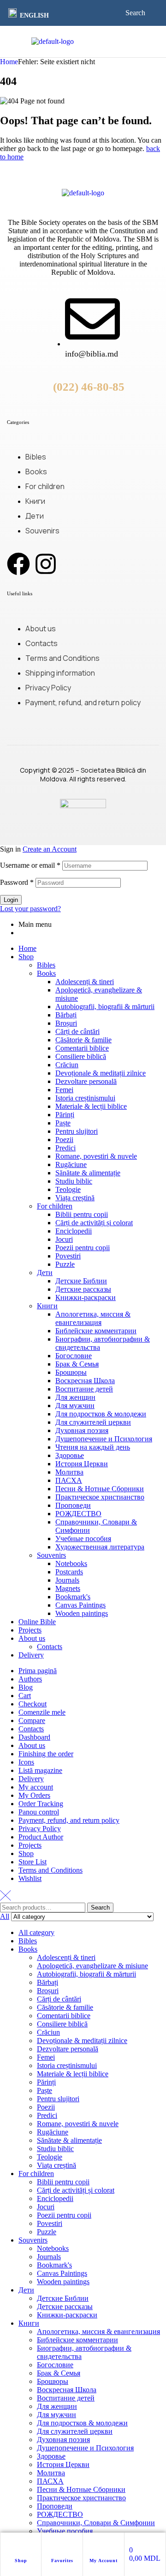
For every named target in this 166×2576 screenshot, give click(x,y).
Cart (25, 1696)
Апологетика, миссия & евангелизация (93, 1318)
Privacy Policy (40, 1829)
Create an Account (50, 849)
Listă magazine (40, 1770)
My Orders (34, 1795)
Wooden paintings (82, 1613)
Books (46, 973)
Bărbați (66, 1015)
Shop (21, 2561)
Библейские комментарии (96, 1331)
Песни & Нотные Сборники (100, 1489)
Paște (63, 1123)
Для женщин (75, 1397)
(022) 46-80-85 (89, 387)
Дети (45, 1273)
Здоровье (70, 1455)
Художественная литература (100, 1547)
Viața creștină (75, 1198)
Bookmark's (73, 1597)
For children (55, 1206)
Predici (65, 1148)
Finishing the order (46, 1754)
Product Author (41, 1837)
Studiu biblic (74, 1181)
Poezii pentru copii (83, 1248)
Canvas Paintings (80, 1605)
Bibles (46, 965)
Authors (30, 1679)
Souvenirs (51, 1555)
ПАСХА (69, 1480)
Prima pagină (38, 1671)
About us (32, 1638)
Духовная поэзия (82, 1430)
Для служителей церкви (93, 1422)
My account (36, 1787)
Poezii (64, 1140)
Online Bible (37, 1622)
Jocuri (64, 1239)
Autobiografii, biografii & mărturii (105, 1007)
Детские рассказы (83, 1289)
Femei (64, 1090)
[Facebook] (18, 564)
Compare (32, 1720)
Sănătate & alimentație (88, 1173)
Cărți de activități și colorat (94, 1223)
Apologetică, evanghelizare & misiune (92, 1966)
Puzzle (65, 1264)
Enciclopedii (74, 1231)
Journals (67, 1580)
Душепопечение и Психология (104, 1439)
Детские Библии (81, 1281)
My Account (104, 2561)
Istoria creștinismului (85, 1098)
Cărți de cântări (77, 1031)
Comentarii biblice (82, 1048)
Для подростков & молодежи (101, 1414)
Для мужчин (75, 1406)
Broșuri (66, 1023)
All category (36, 1932)
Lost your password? (30, 909)
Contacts (50, 1647)
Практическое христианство (100, 1497)
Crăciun (67, 1065)
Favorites (62, 2561)
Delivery (31, 1655)
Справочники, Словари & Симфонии (96, 2523)
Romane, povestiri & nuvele (96, 1156)
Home (9, 62)
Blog (26, 1687)
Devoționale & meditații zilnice (101, 1073)
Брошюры (71, 1372)
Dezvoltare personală (86, 1081)
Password (17, 882)
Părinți (65, 1115)
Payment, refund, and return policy (69, 1820)
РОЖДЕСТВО (78, 1514)
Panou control (39, 1812)
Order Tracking (41, 1804)
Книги (47, 1306)
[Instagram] (46, 564)
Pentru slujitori (77, 1131)
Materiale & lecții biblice (91, 1106)
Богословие (74, 1356)
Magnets (68, 1588)
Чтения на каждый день (93, 1447)
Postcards (69, 1572)
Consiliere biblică (81, 1056)
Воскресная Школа (85, 1381)
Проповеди (73, 1505)
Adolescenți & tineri (85, 982)
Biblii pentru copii (82, 1214)
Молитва (69, 1472)
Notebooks (71, 1563)
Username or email (30, 865)
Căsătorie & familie (83, 1040)
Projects (30, 1630)
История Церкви (82, 1464)
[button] (30, 14)
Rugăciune (71, 1164)
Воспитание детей (84, 1389)
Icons (26, 1762)
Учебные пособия (83, 1539)
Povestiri (68, 1256)
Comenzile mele (42, 1712)
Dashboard (34, 1737)
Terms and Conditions (50, 1870)
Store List (33, 1862)
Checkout (33, 1704)
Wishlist (30, 1878)
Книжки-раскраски (86, 1297)
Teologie (68, 1189)
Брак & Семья (77, 1364)
